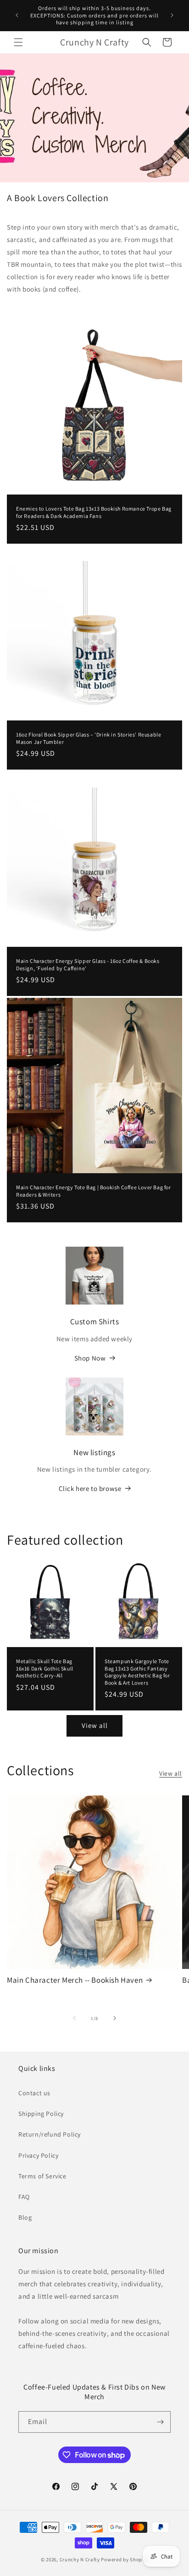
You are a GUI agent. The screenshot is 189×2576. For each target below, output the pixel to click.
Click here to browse (90, 1488)
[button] (18, 42)
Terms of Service (42, 2176)
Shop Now (90, 1358)
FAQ (24, 2197)
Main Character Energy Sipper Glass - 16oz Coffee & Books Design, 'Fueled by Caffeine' (88, 965)
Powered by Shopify (125, 2559)
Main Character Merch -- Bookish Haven (75, 1980)
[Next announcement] (172, 15)
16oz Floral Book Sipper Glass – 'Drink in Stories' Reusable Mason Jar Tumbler (89, 738)
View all (95, 1725)
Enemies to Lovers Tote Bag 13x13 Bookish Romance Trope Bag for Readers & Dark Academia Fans (94, 512)
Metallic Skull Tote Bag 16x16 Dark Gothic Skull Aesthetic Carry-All (45, 1668)
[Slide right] (115, 2018)
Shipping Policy (41, 2114)
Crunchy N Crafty (81, 2559)
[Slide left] (74, 2018)
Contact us (34, 2093)
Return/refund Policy (50, 2134)
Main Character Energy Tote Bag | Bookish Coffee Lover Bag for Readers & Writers (94, 1191)
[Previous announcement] (17, 15)
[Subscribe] (160, 2422)
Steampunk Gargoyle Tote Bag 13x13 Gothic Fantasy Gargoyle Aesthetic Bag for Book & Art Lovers (137, 1672)
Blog (25, 2217)
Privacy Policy (38, 2155)
